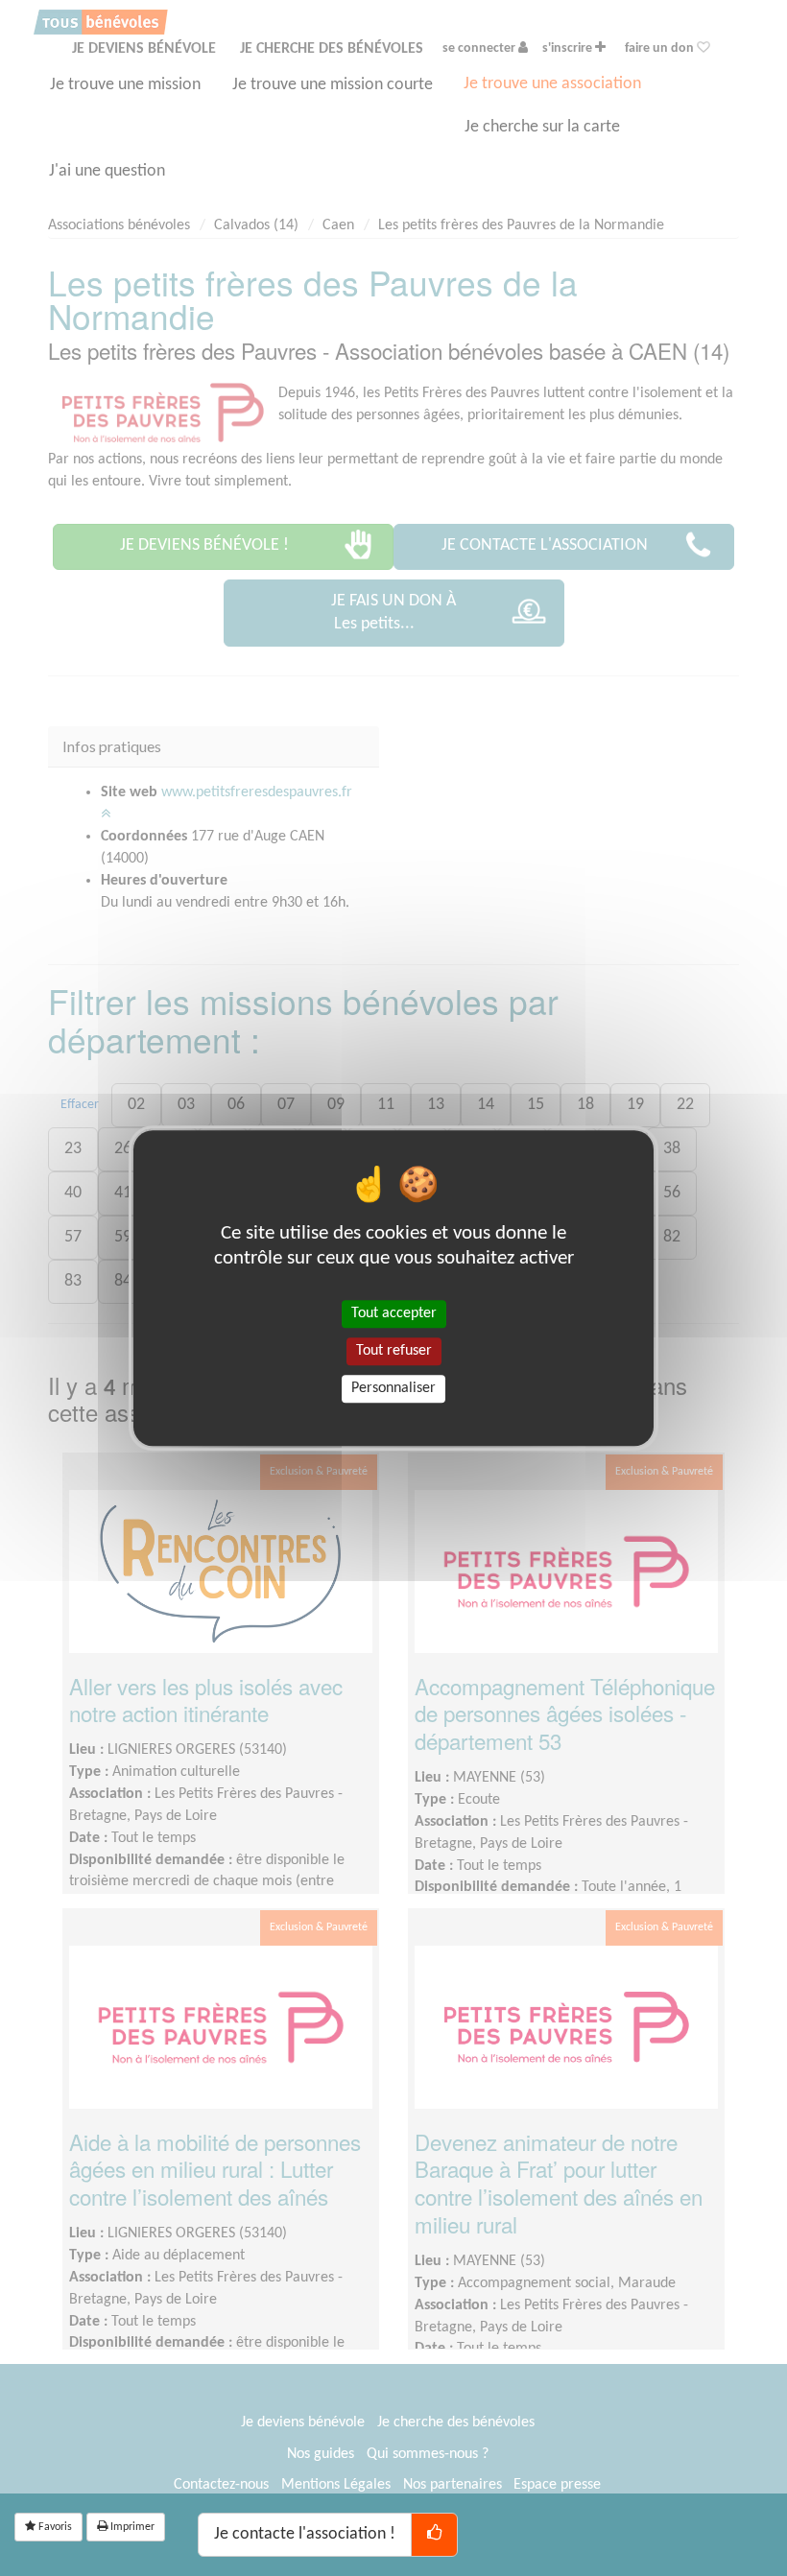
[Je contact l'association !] (434, 2535)
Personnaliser (393, 1388)
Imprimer (131, 2527)
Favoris (54, 2527)
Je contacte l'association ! (305, 2534)
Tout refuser (394, 1351)
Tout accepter (394, 1313)
